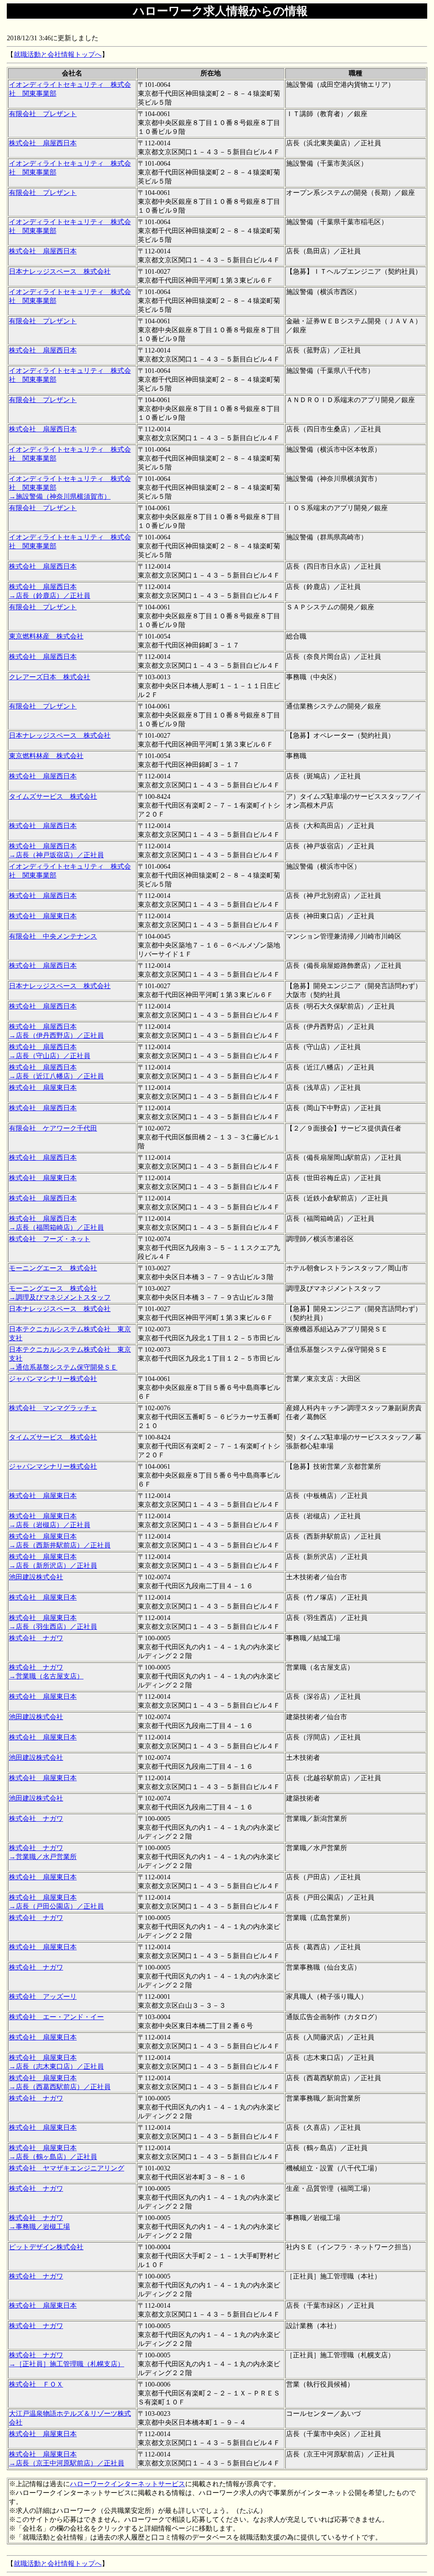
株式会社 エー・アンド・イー (56, 2017)
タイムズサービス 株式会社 (53, 796)
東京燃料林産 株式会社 (46, 636)
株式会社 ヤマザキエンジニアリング (67, 2168)
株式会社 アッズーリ (43, 1997)
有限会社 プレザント (43, 114)
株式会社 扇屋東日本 (43, 916)
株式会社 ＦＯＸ (36, 2384)
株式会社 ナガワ (36, 1638)
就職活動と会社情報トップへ (58, 54)
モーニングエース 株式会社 (53, 1268)
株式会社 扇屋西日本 (43, 143)
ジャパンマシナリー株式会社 (53, 1379)
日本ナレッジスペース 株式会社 (60, 271)
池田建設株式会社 (36, 1577)
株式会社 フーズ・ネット (50, 1239)
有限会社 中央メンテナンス (53, 936)
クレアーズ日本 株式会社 (50, 677)
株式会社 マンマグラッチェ (53, 1408)
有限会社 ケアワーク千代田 (53, 1128)
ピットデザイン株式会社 (46, 2247)
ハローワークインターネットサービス (128, 2484)
